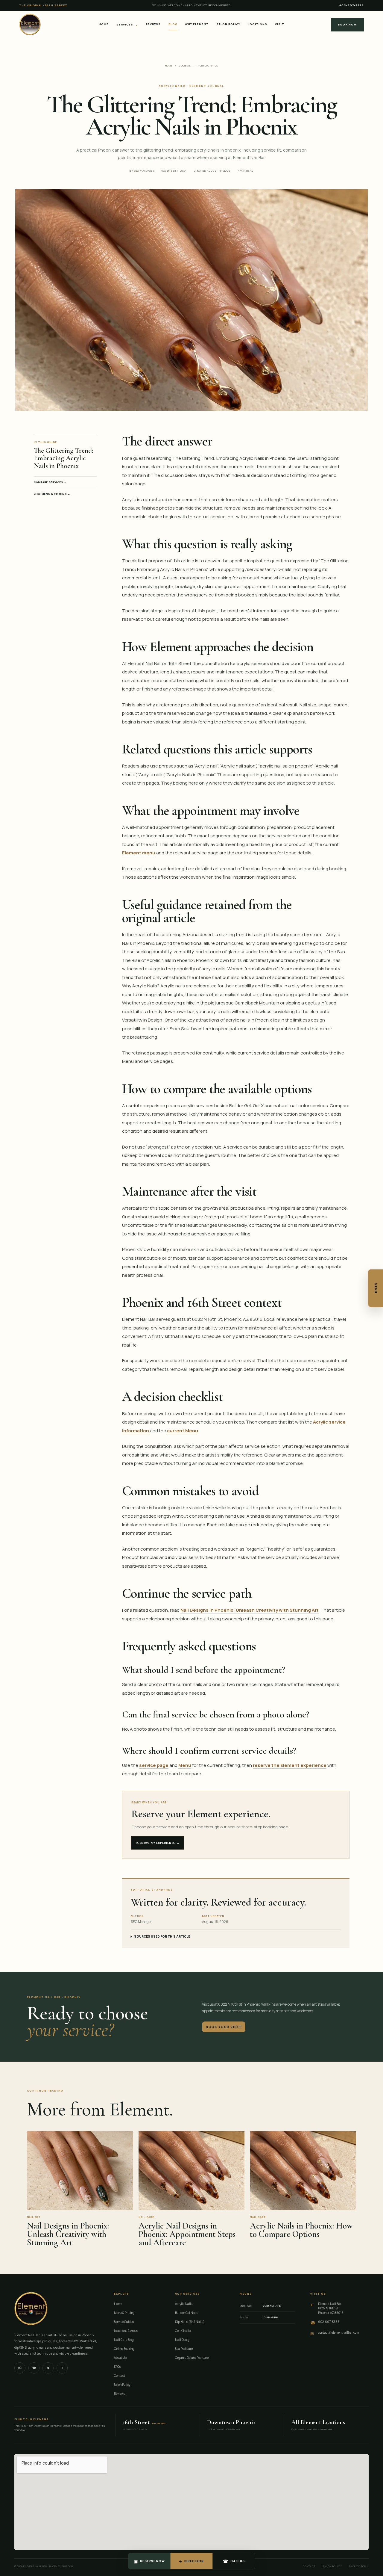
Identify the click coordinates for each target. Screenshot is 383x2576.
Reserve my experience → (158, 1843)
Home (104, 24)
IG (20, 2368)
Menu (376, 1288)
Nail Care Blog (124, 2340)
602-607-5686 (352, 5)
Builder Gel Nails (187, 2313)
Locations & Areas (126, 2331)
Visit (280, 24)
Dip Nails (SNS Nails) (190, 2322)
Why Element (197, 24)
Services (127, 24)
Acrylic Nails (208, 65)
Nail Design (183, 2340)
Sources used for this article (162, 1936)
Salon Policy (228, 24)
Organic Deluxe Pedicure (192, 2358)
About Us (120, 2358)
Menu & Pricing (124, 2313)
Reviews (153, 24)
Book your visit (224, 2027)
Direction (191, 2561)
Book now (347, 24)
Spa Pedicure (184, 2349)
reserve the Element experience (290, 1765)
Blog (173, 24)
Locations (257, 24)
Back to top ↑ (359, 2566)
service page (154, 1765)
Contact (120, 2376)
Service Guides (124, 2322)
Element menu (139, 853)
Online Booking (124, 2349)
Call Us (234, 2561)
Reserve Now (149, 2561)
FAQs (117, 2367)
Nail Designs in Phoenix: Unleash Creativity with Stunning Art (250, 1610)
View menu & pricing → (52, 494)
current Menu (183, 1431)
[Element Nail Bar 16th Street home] (30, 25)
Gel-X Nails (183, 2331)
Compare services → (50, 482)
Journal (185, 65)
